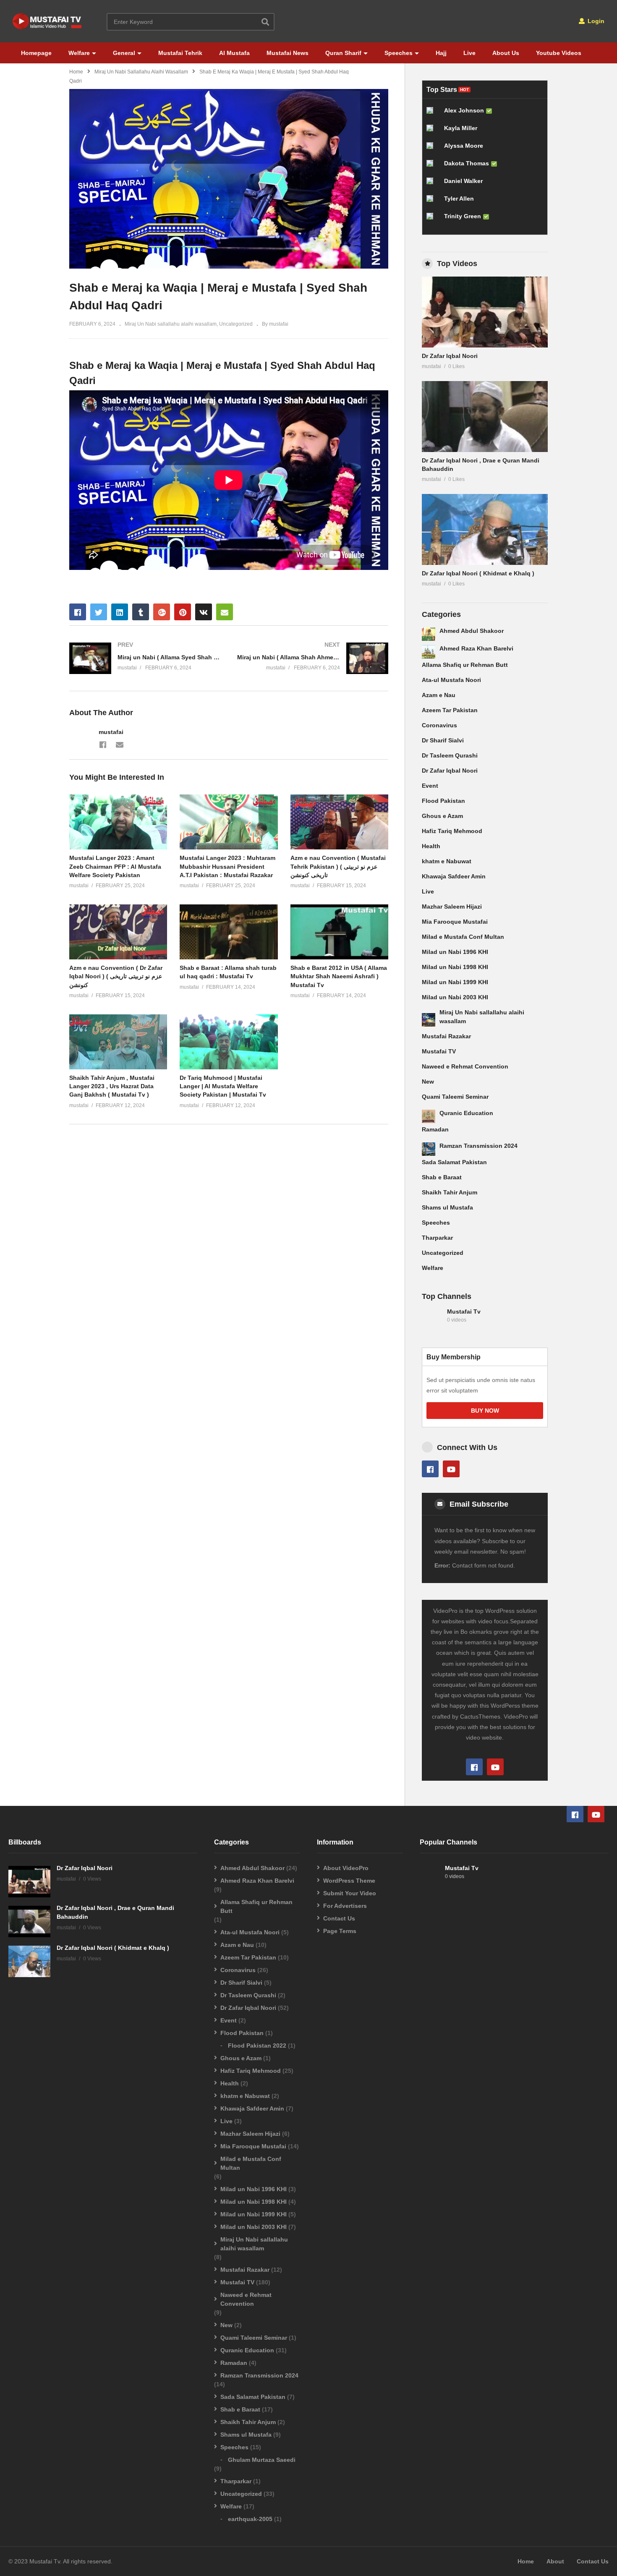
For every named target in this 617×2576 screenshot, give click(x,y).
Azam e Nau (439, 695)
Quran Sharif (343, 53)
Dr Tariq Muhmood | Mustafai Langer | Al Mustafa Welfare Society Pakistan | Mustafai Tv (223, 1086)
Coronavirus (439, 725)
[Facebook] (103, 744)
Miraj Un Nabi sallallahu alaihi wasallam (141, 72)
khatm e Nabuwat (447, 861)
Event (430, 786)
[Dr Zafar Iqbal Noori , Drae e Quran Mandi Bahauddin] (485, 417)
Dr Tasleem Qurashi (450, 755)
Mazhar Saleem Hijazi (452, 907)
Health (431, 846)
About (555, 2561)
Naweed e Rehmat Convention (465, 1066)
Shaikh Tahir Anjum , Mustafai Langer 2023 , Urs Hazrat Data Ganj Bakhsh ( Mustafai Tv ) (112, 1086)
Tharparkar (437, 1238)
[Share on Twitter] (99, 612)
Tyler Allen (459, 199)
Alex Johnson (464, 110)
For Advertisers (345, 1906)
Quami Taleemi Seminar (455, 1097)
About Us (506, 53)
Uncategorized (236, 324)
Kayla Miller (461, 128)
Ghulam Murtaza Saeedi (262, 2460)
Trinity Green (463, 216)
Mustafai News (288, 53)
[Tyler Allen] (433, 202)
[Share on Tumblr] (141, 612)
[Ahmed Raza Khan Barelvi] (429, 652)
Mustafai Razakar (446, 1036)
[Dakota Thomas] (433, 167)
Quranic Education (466, 1113)
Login (595, 21)
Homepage (36, 53)
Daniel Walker (463, 181)
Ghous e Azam (442, 816)
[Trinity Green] (433, 219)
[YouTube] (451, 1469)
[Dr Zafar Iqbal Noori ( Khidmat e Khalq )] (485, 529)
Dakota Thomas (467, 163)
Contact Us (339, 1918)
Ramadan (435, 1129)
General (124, 53)
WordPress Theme (349, 1881)
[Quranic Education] (429, 1116)
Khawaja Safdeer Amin (454, 876)
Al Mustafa (234, 53)
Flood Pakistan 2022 (257, 2046)
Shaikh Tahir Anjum (450, 1192)
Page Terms (340, 1931)
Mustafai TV (439, 1051)
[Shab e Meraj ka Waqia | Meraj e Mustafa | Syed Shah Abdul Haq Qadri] (118, 822)
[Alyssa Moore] (433, 149)
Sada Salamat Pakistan (454, 1162)
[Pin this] (183, 612)
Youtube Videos (559, 53)
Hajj (441, 53)
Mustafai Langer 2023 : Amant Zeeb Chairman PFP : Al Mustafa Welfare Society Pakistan (115, 866)
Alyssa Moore (464, 146)
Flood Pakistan (443, 801)
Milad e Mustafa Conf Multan (463, 937)
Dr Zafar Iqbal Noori (450, 356)
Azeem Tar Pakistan (450, 710)
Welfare (79, 53)
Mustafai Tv (464, 1312)
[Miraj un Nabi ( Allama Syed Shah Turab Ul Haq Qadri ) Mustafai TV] (145, 658)
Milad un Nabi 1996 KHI (455, 952)
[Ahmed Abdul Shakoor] (429, 634)
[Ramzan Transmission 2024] (429, 1149)
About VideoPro (346, 1868)
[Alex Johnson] (433, 114)
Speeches (399, 53)
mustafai (111, 732)
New (428, 1082)
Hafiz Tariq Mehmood (452, 831)
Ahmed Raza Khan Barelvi (476, 648)
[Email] (120, 744)
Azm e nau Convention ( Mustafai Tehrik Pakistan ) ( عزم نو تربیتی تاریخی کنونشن (338, 866)
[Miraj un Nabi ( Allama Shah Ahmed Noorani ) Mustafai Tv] (313, 658)
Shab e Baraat (442, 1177)
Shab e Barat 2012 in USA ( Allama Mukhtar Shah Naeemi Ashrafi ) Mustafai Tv (339, 976)
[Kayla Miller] (433, 131)
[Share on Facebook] (78, 612)
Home (76, 72)
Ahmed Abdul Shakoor (472, 631)
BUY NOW (485, 1411)
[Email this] (225, 612)
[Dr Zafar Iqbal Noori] (485, 312)
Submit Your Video (350, 1893)
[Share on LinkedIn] (120, 612)
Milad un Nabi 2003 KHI (455, 997)
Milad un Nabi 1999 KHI (455, 982)
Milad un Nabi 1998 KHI (455, 967)
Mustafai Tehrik (180, 53)
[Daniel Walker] (433, 184)
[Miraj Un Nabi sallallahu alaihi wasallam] (429, 1020)
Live (469, 53)
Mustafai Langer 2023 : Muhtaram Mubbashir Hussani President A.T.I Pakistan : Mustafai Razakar (227, 866)
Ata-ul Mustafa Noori (451, 680)
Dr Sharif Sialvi (443, 740)
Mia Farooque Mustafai (455, 922)
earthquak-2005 (250, 2519)
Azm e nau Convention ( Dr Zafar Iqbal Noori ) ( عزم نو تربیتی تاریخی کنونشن (116, 976)
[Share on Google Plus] (162, 612)
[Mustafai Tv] (432, 1320)
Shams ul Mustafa (447, 1207)
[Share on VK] (204, 612)
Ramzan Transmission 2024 (478, 1146)
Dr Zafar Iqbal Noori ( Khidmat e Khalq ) (478, 573)
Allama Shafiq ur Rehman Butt (465, 665)
